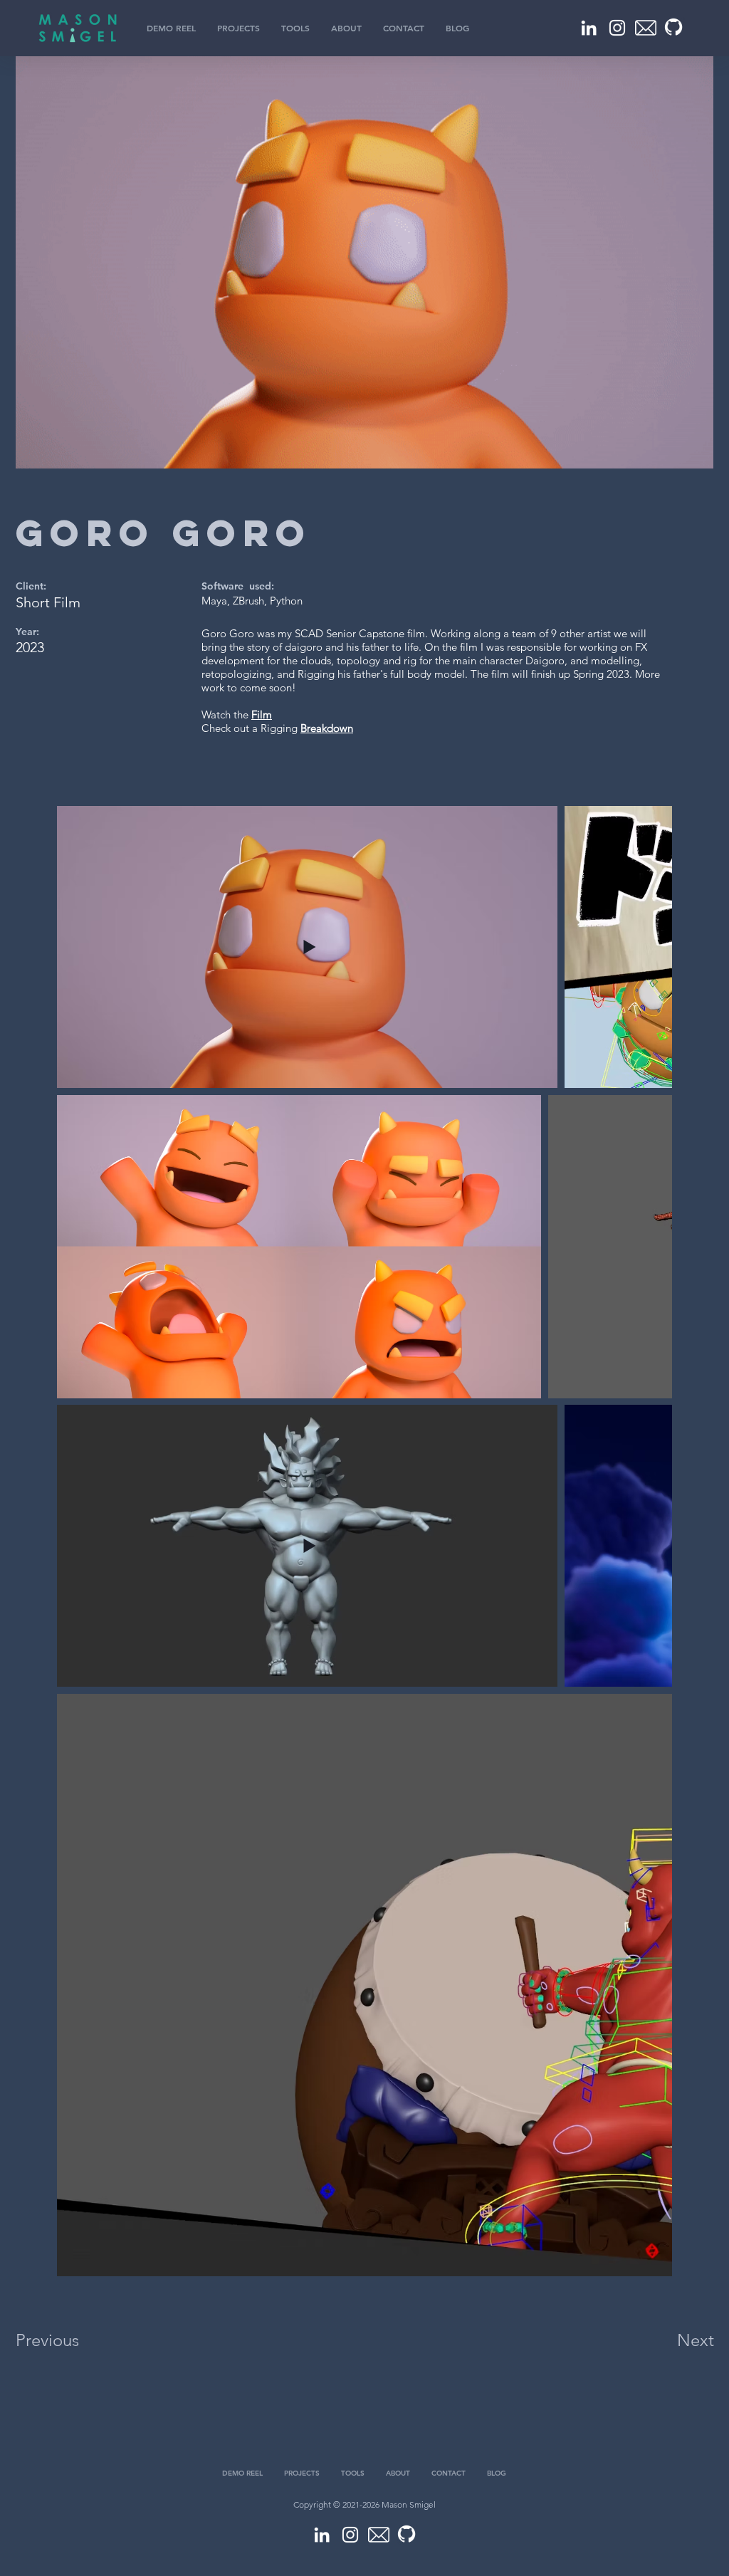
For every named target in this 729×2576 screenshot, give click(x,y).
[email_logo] (646, 28)
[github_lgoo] (674, 28)
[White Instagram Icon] (617, 28)
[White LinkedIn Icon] (589, 28)
